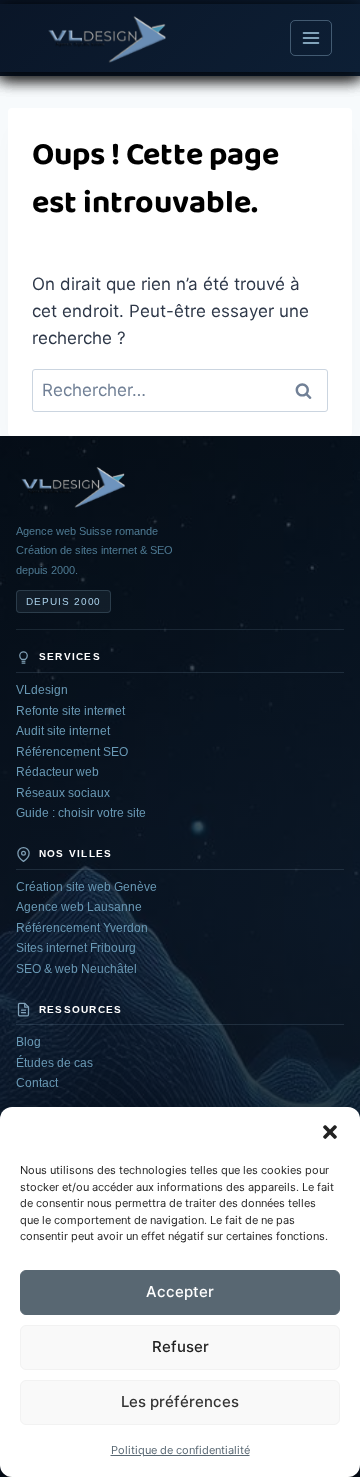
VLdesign (42, 690)
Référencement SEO (72, 752)
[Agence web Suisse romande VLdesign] (71, 486)
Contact (37, 1083)
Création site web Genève (86, 887)
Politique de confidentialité (180, 1450)
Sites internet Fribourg (76, 948)
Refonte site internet (70, 711)
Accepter (180, 1291)
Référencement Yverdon (82, 928)
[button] (330, 1132)
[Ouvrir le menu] (311, 38)
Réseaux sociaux (63, 793)
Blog (28, 1042)
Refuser (180, 1346)
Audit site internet (63, 731)
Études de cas (54, 1063)
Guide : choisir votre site (81, 813)
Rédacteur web (57, 772)
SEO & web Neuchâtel (76, 969)
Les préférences (180, 1401)
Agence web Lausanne (79, 907)
